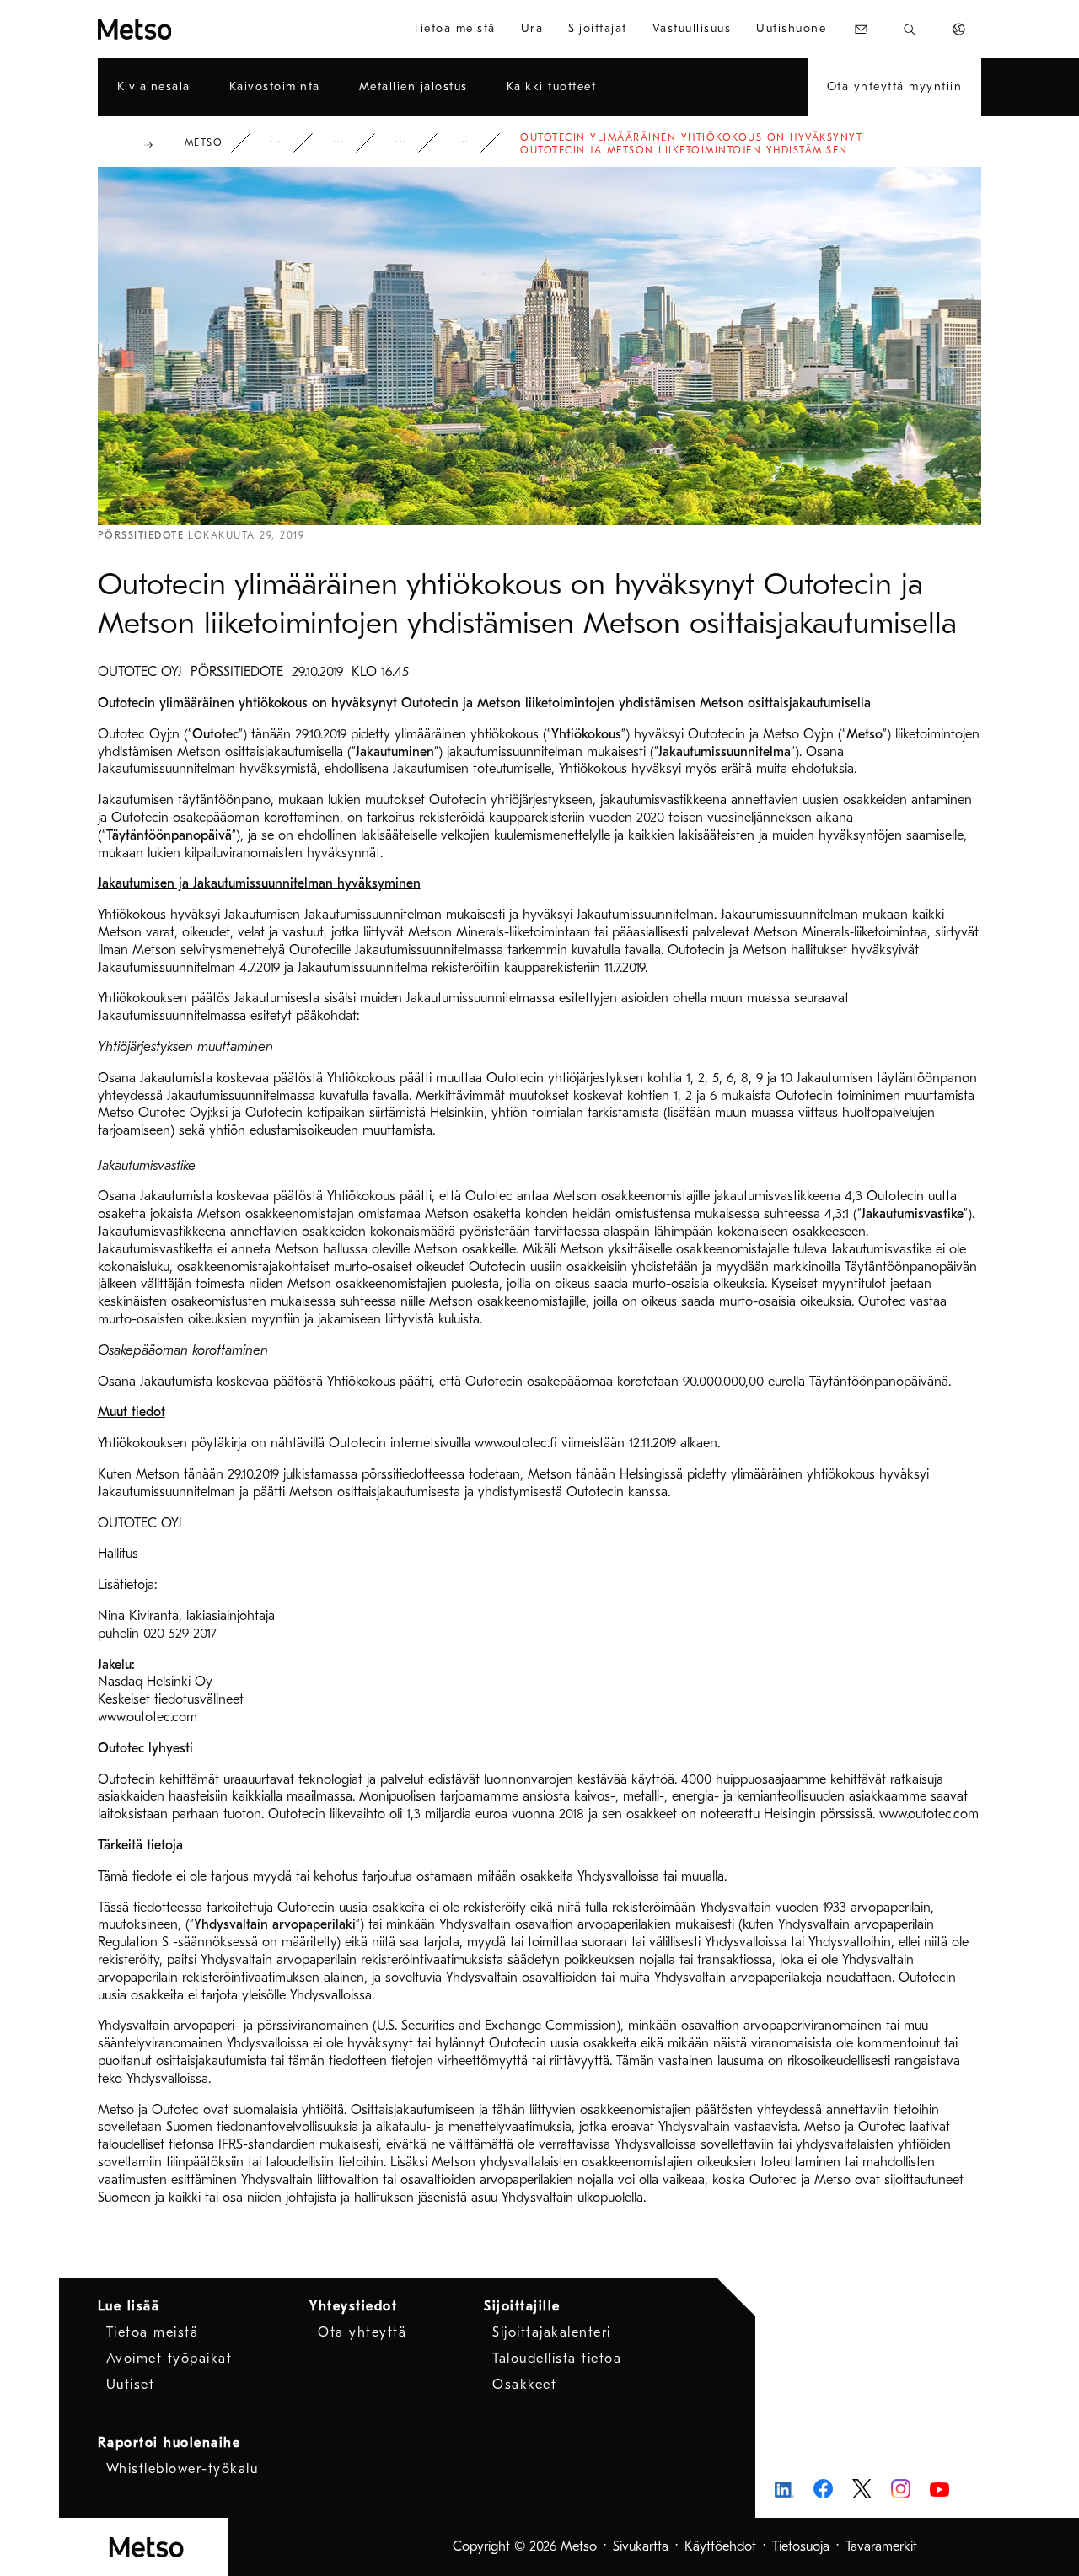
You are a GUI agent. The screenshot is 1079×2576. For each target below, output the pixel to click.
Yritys (287, 143)
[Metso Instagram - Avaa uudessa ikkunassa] (901, 2489)
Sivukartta (641, 2546)
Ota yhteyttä (362, 2332)
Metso (204, 142)
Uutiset (412, 143)
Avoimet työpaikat (169, 2359)
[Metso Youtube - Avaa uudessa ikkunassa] (939, 2489)
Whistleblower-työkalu (183, 2469)
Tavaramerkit (881, 2546)
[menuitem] (454, 29)
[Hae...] (910, 29)
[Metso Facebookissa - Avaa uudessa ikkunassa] (823, 2489)
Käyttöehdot (720, 2546)
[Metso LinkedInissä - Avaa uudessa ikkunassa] (784, 2489)
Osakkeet (524, 2385)
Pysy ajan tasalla (350, 143)
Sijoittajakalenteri (552, 2332)
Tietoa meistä (153, 2332)
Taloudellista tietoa (557, 2359)
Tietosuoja (801, 2546)
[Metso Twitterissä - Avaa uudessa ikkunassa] (862, 2489)
